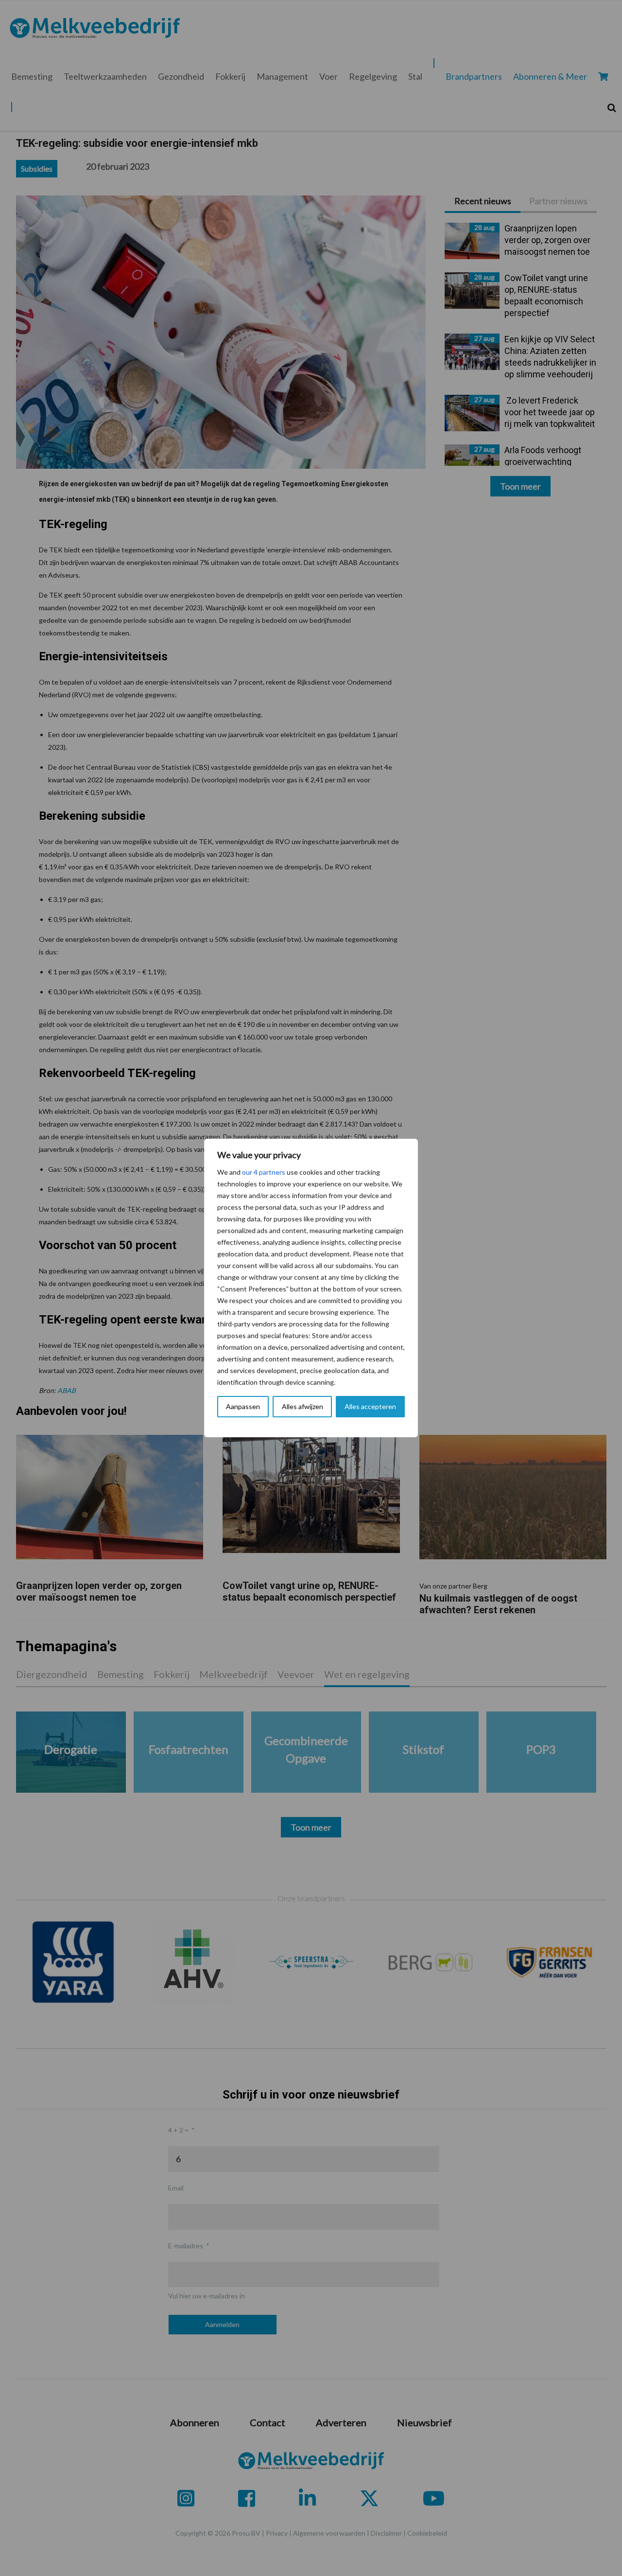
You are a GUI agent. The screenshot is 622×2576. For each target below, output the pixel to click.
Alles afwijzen (302, 1406)
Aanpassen (243, 1406)
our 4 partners (264, 1172)
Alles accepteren (370, 1406)
